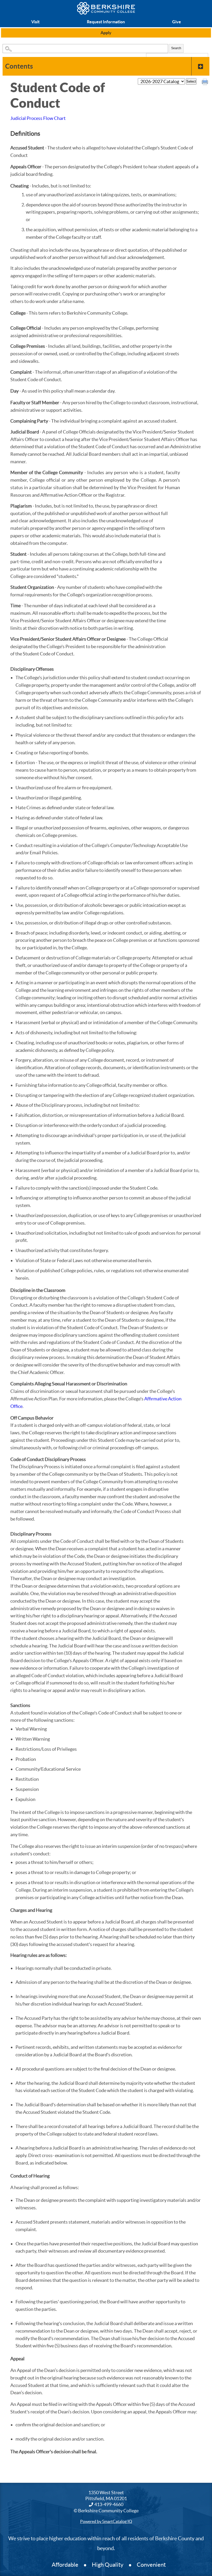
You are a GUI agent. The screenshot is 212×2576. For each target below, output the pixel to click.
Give (177, 22)
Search (176, 48)
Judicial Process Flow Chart (38, 118)
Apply (106, 33)
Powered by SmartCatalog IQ (106, 2521)
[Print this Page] (206, 83)
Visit (35, 22)
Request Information (106, 22)
